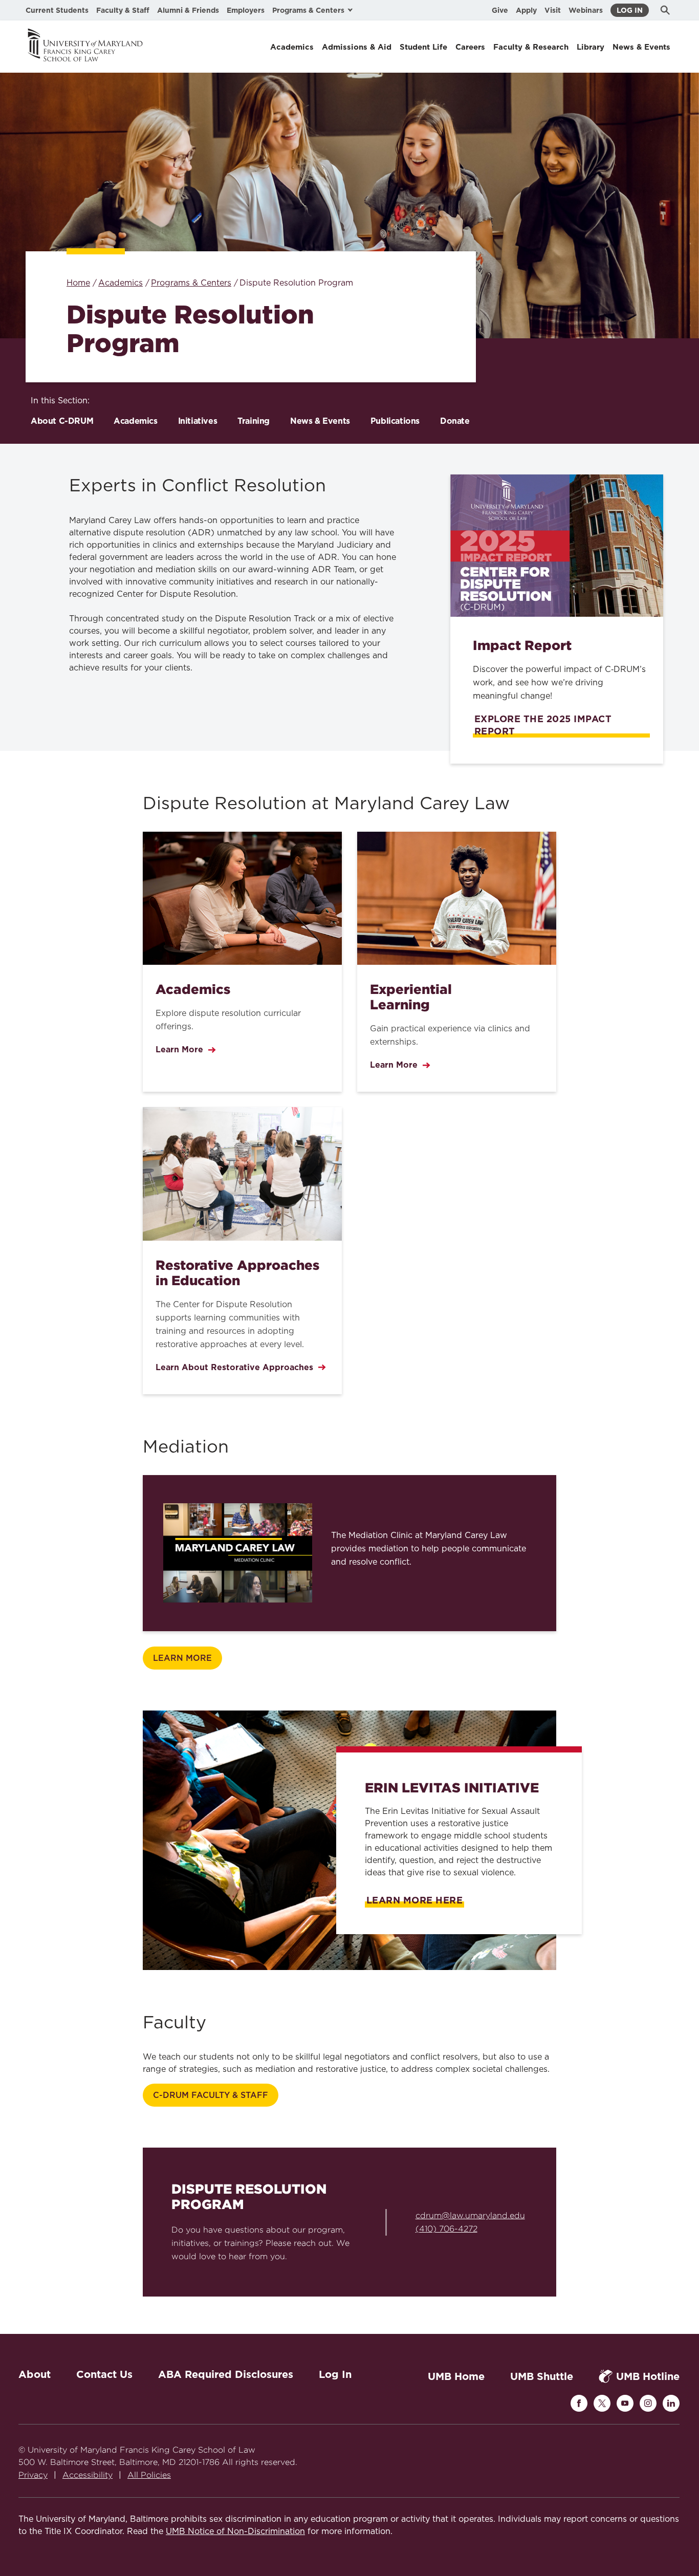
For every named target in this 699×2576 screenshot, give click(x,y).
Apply (526, 10)
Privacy (33, 2475)
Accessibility (88, 2475)
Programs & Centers (191, 283)
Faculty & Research (531, 47)
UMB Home (456, 2376)
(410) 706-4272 (446, 2229)
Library (591, 47)
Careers (470, 47)
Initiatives (198, 421)
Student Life (423, 47)
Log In (630, 10)
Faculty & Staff (123, 10)
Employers (246, 10)
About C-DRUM (62, 421)
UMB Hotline (648, 2376)
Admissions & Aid (357, 47)
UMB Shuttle (542, 2376)
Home (78, 283)
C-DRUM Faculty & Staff (211, 2095)
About (35, 2374)
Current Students (57, 10)
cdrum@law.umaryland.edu (470, 2215)
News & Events (641, 47)
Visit (553, 10)
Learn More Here (414, 1900)
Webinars (586, 10)
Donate (455, 421)
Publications (395, 421)
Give (500, 10)
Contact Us (104, 2374)
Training (254, 421)
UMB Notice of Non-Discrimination (235, 2531)
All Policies (149, 2475)
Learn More (182, 1658)
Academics (292, 47)
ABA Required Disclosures (226, 2374)
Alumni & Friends (188, 10)
